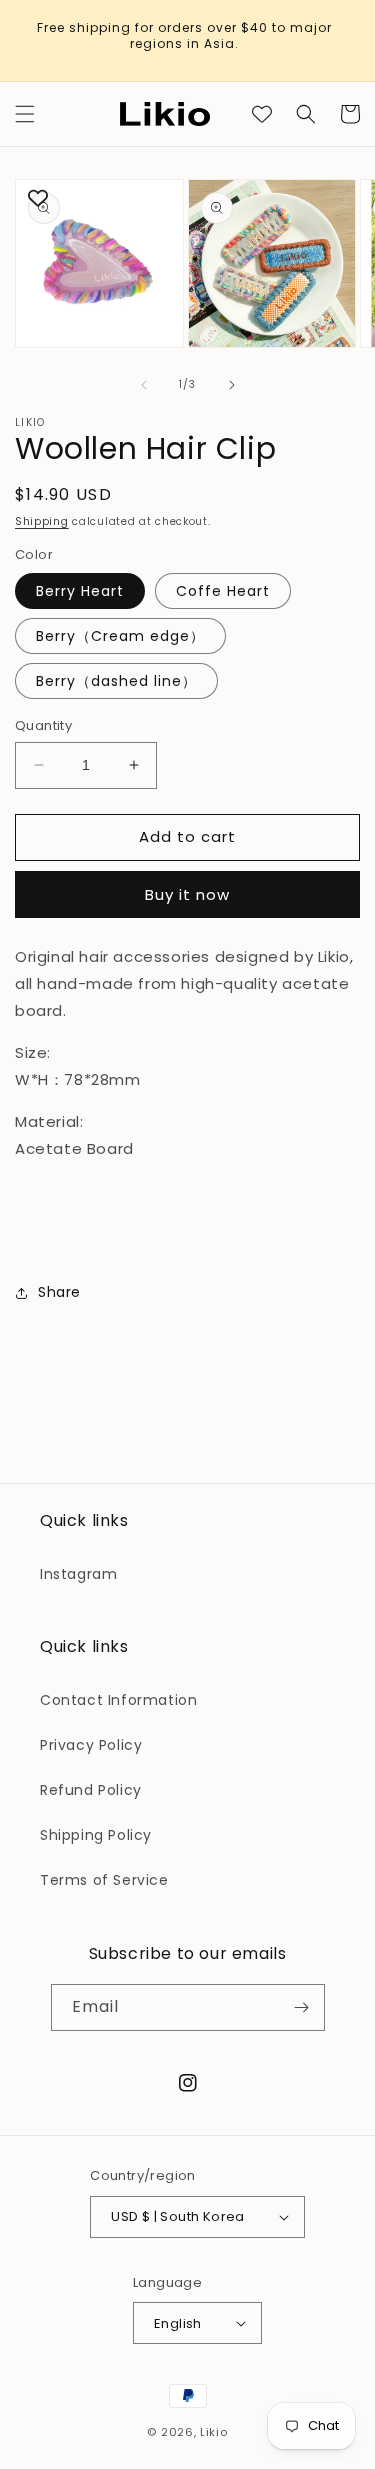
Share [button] (59, 1292)
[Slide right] (232, 385)
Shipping (42, 521)
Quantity (43, 725)
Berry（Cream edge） (120, 636)
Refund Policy (91, 1790)
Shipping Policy (96, 1835)
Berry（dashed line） (116, 681)
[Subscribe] (302, 2007)
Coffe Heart (223, 591)
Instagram (78, 1574)
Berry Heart (80, 591)
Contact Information (118, 1700)
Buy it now (187, 894)
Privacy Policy (91, 1745)
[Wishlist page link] (262, 114)
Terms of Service (104, 1880)
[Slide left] (144, 385)
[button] (25, 114)
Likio (214, 2432)
